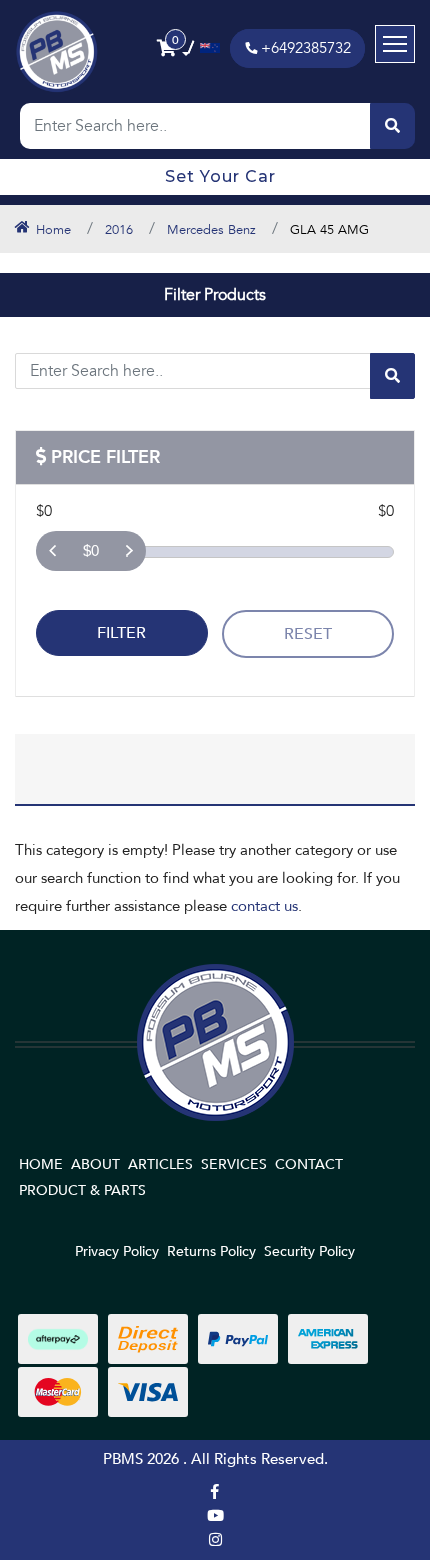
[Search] (392, 126)
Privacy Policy (117, 1251)
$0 (91, 550)
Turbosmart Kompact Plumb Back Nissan (167, 1482)
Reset (308, 634)
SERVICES (234, 1164)
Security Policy (309, 1251)
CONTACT (309, 1164)
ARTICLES (160, 1164)
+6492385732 (306, 48)
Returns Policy (211, 1251)
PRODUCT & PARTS (82, 1190)
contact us (264, 906)
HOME (41, 1164)
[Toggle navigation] (395, 44)
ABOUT (95, 1164)
